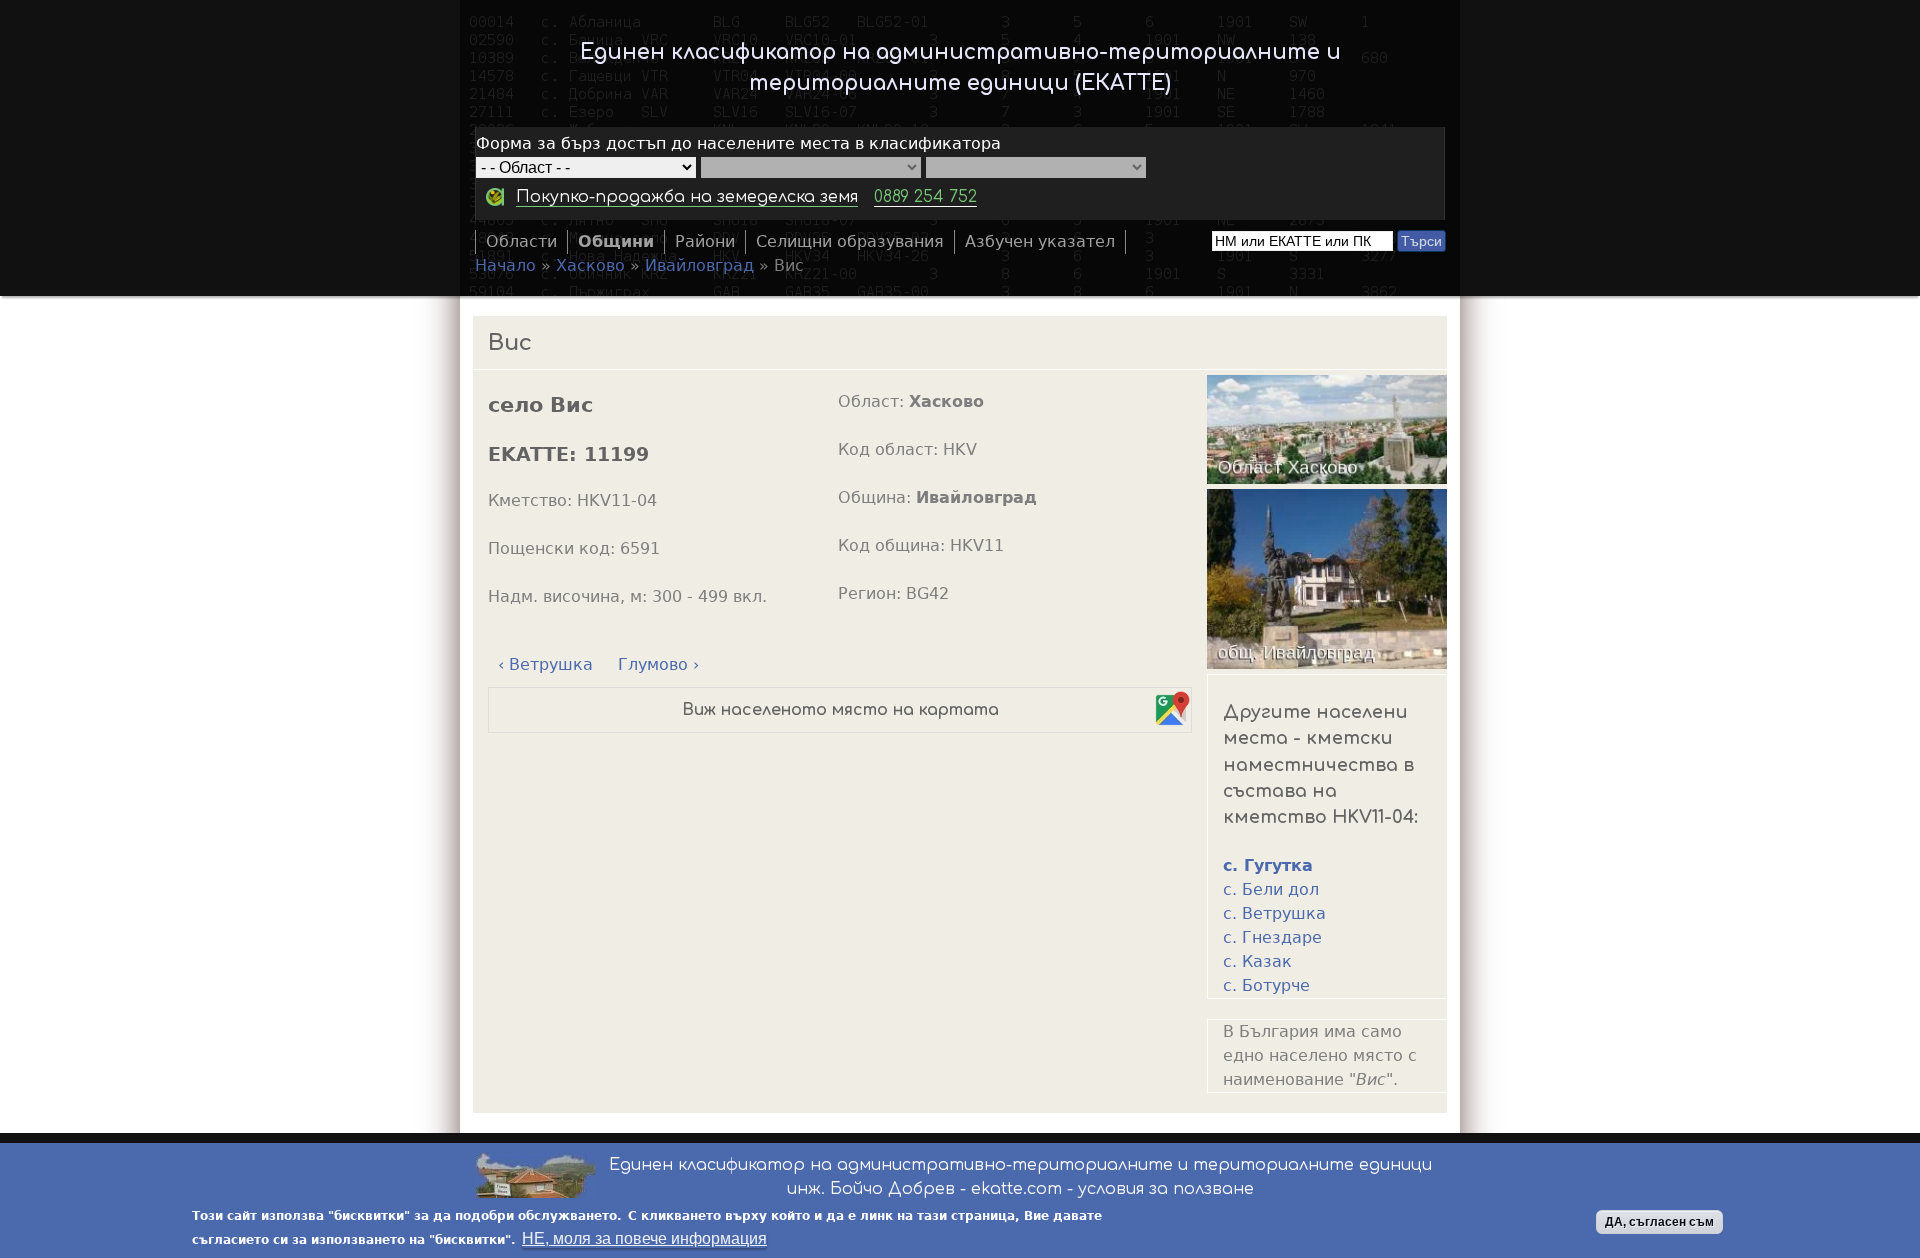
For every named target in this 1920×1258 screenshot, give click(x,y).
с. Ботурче (1266, 985)
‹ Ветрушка (545, 664)
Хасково (590, 265)
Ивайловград (699, 265)
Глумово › (658, 664)
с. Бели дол (1271, 889)
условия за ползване (1166, 1189)
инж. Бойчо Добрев (871, 1189)
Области (521, 241)
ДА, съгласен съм (1659, 1222)
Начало (505, 265)
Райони (705, 241)
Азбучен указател (1040, 241)
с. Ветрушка (1274, 913)
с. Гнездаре (1272, 937)
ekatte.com (1016, 1189)
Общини (616, 241)
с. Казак (1257, 961)
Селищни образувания (850, 241)
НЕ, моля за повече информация (644, 1238)
